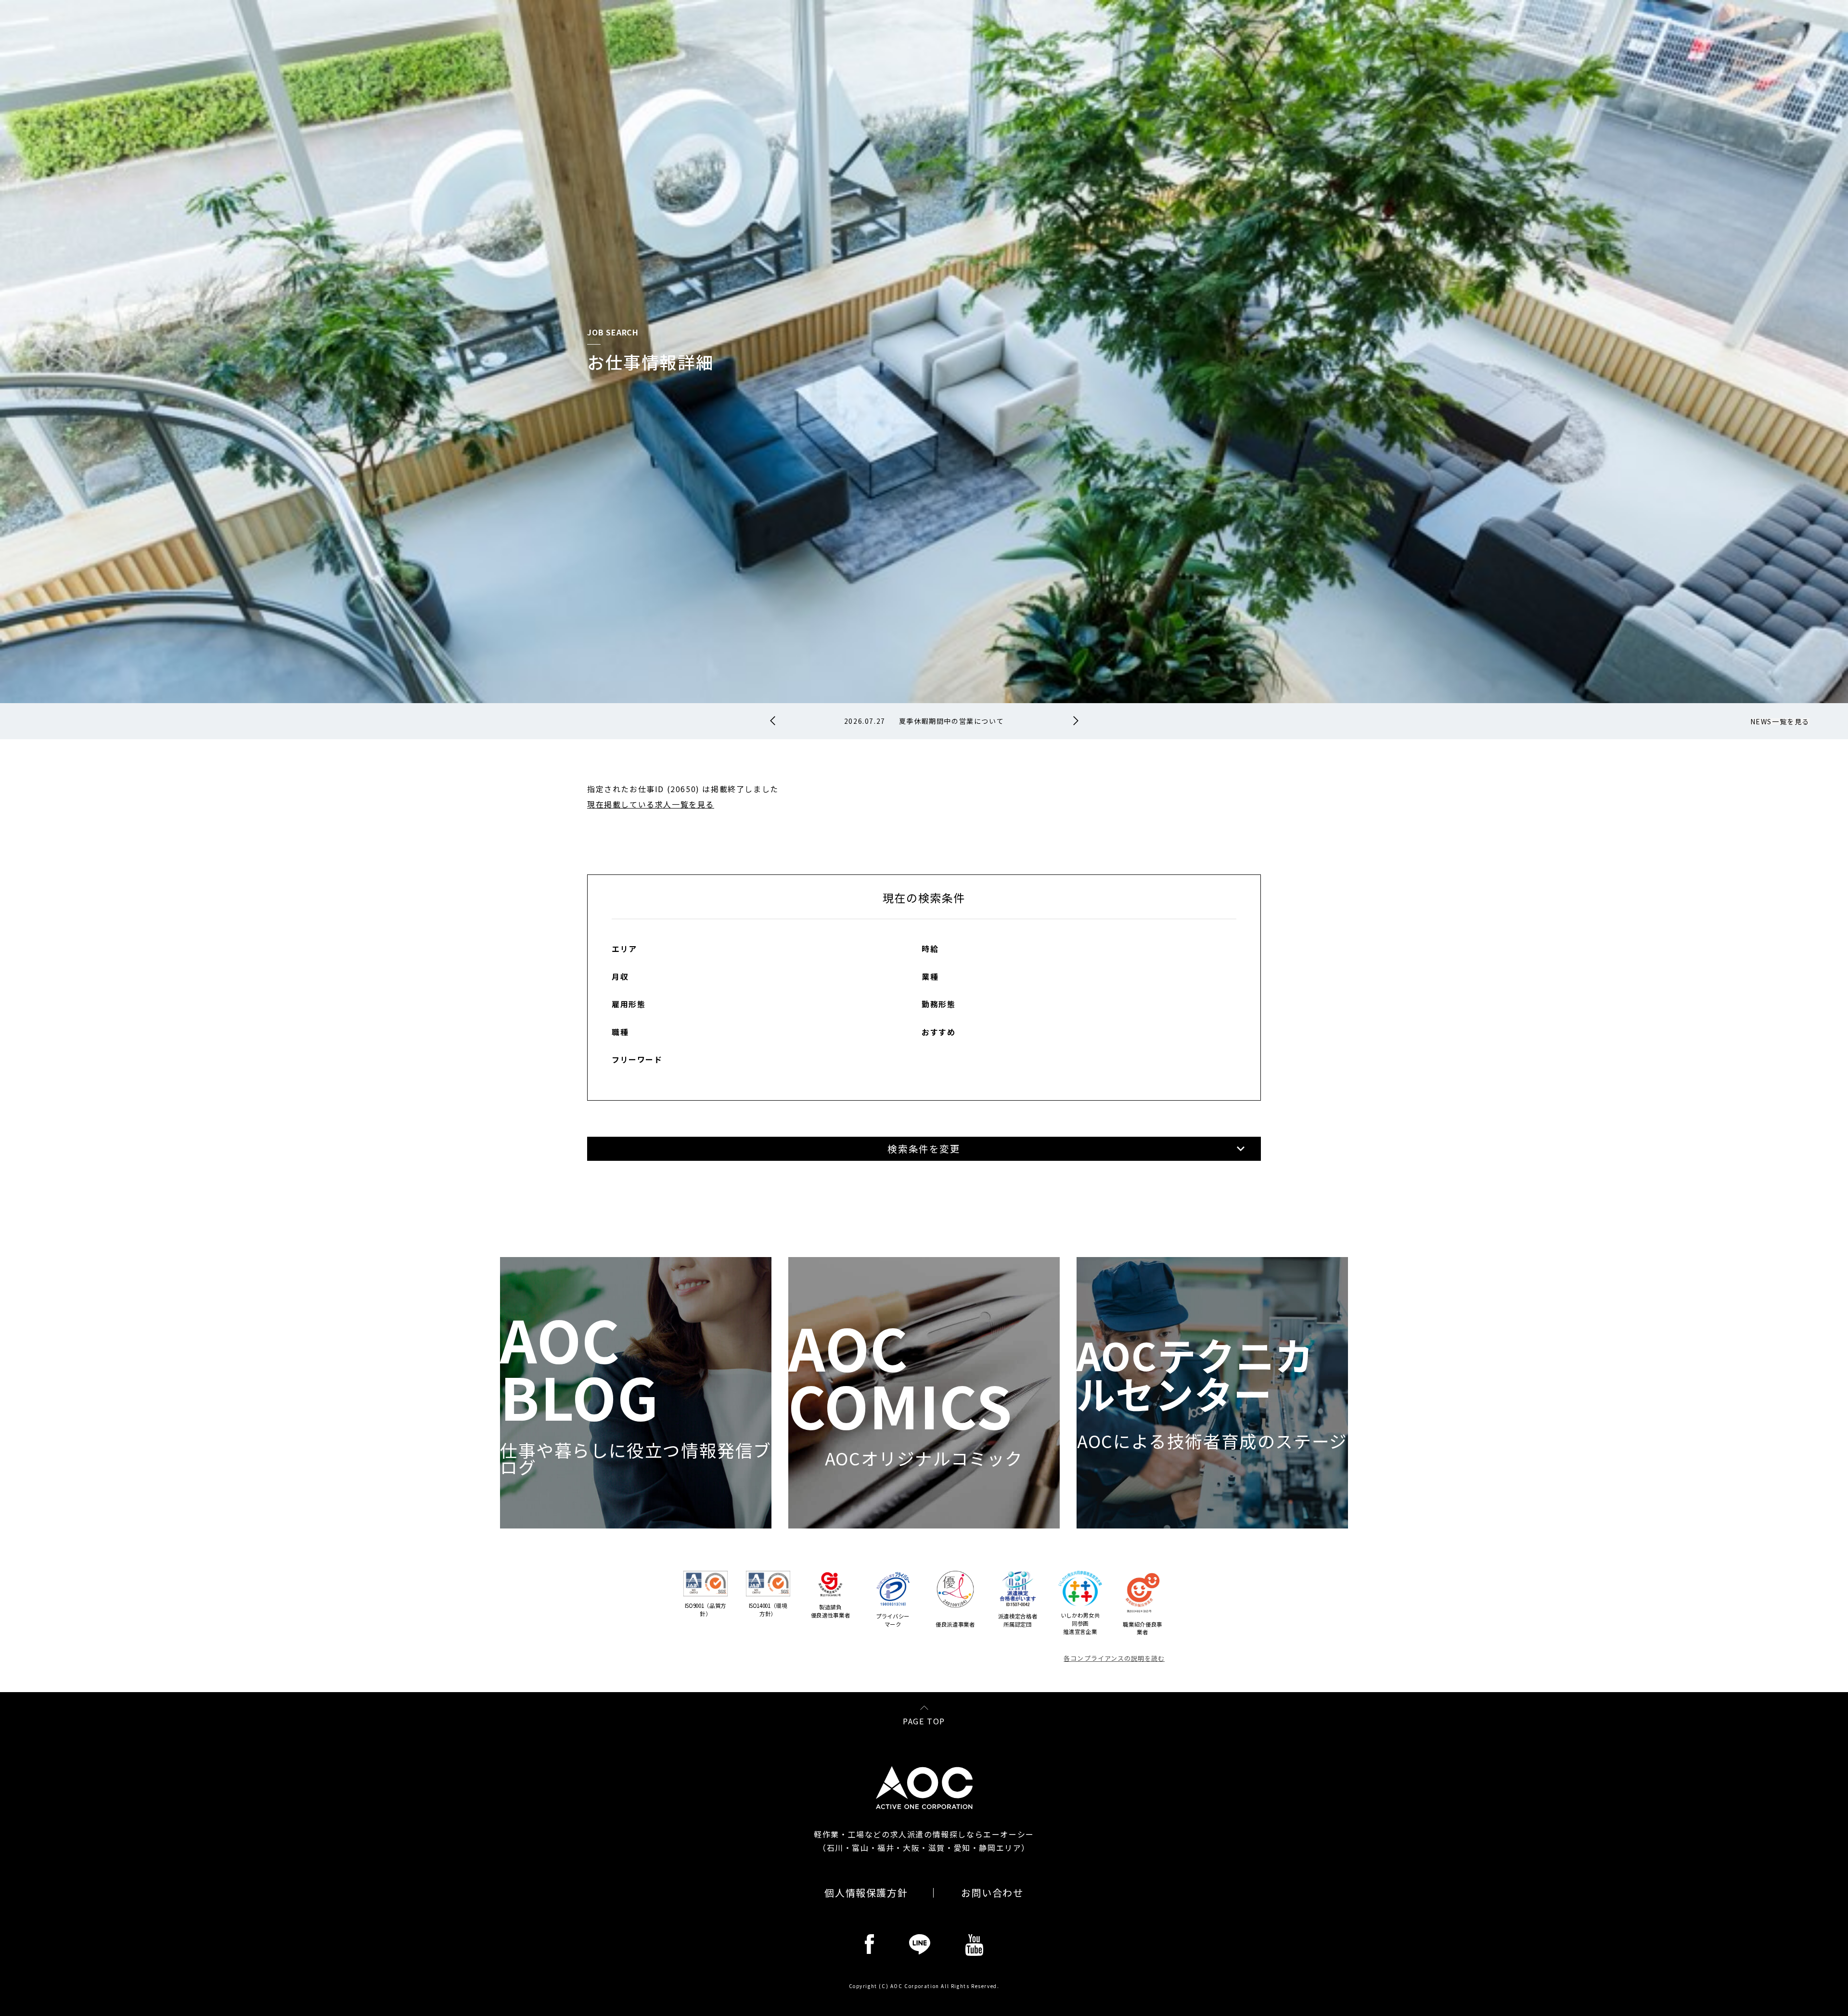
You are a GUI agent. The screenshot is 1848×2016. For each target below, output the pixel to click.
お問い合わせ (992, 1893)
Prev (773, 721)
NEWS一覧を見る (1780, 721)
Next (1076, 721)
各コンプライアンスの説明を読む (1114, 1658)
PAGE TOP (924, 1720)
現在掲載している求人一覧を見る (651, 804)
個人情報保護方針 (866, 1893)
